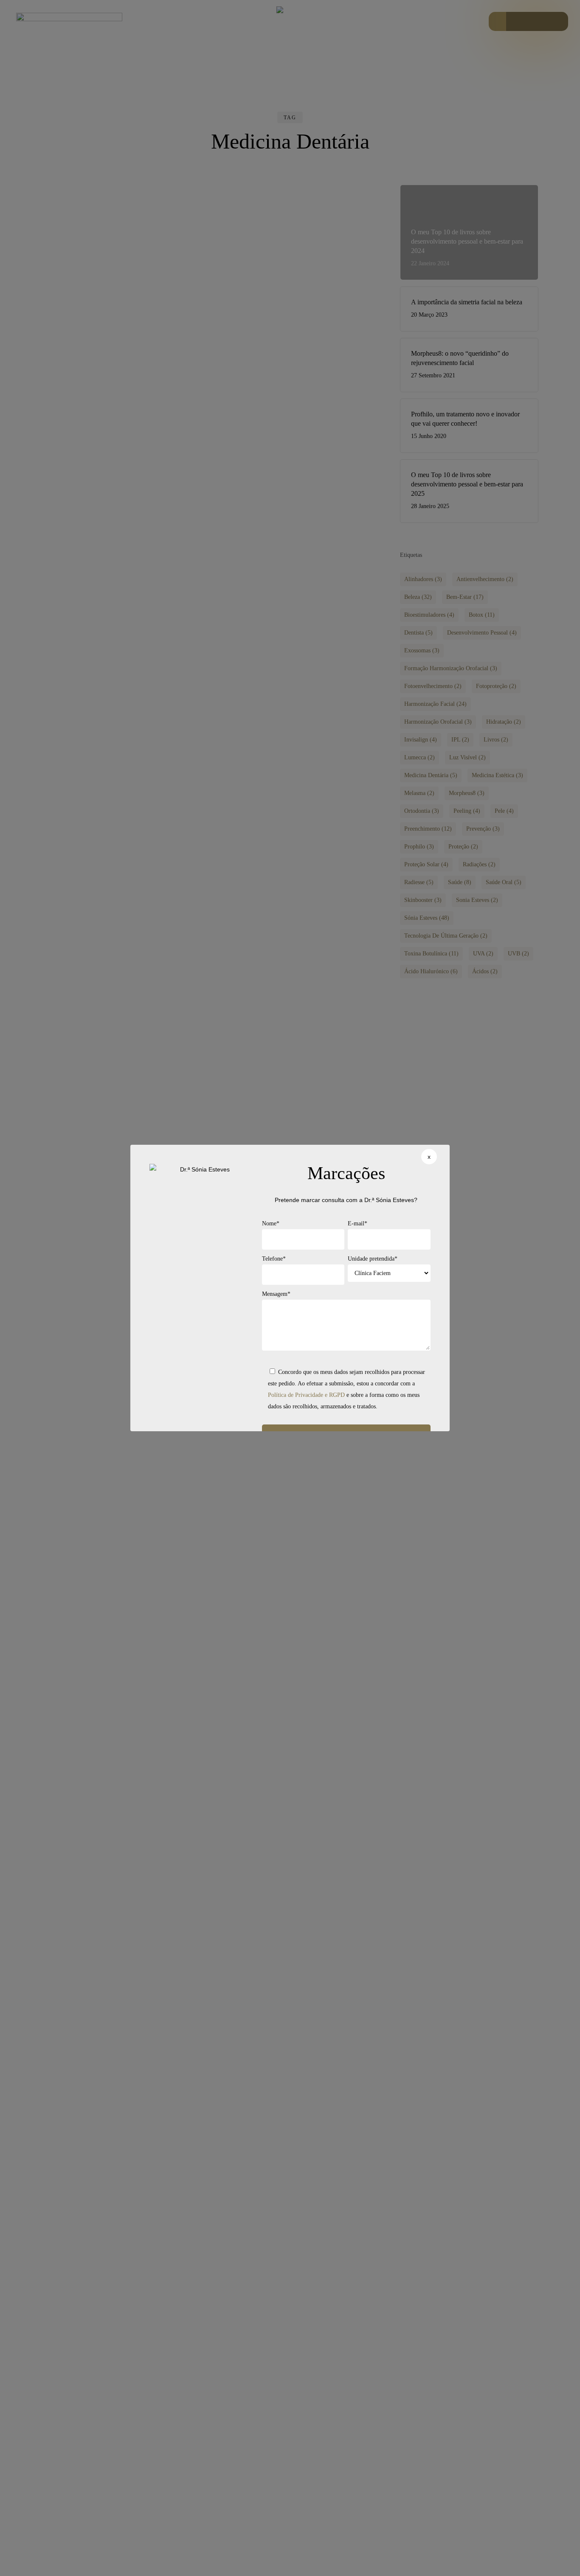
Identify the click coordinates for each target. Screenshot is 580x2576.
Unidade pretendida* (373, 1259)
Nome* (271, 1223)
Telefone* (274, 1259)
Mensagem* (276, 1294)
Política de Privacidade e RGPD (306, 1395)
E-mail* (358, 1223)
